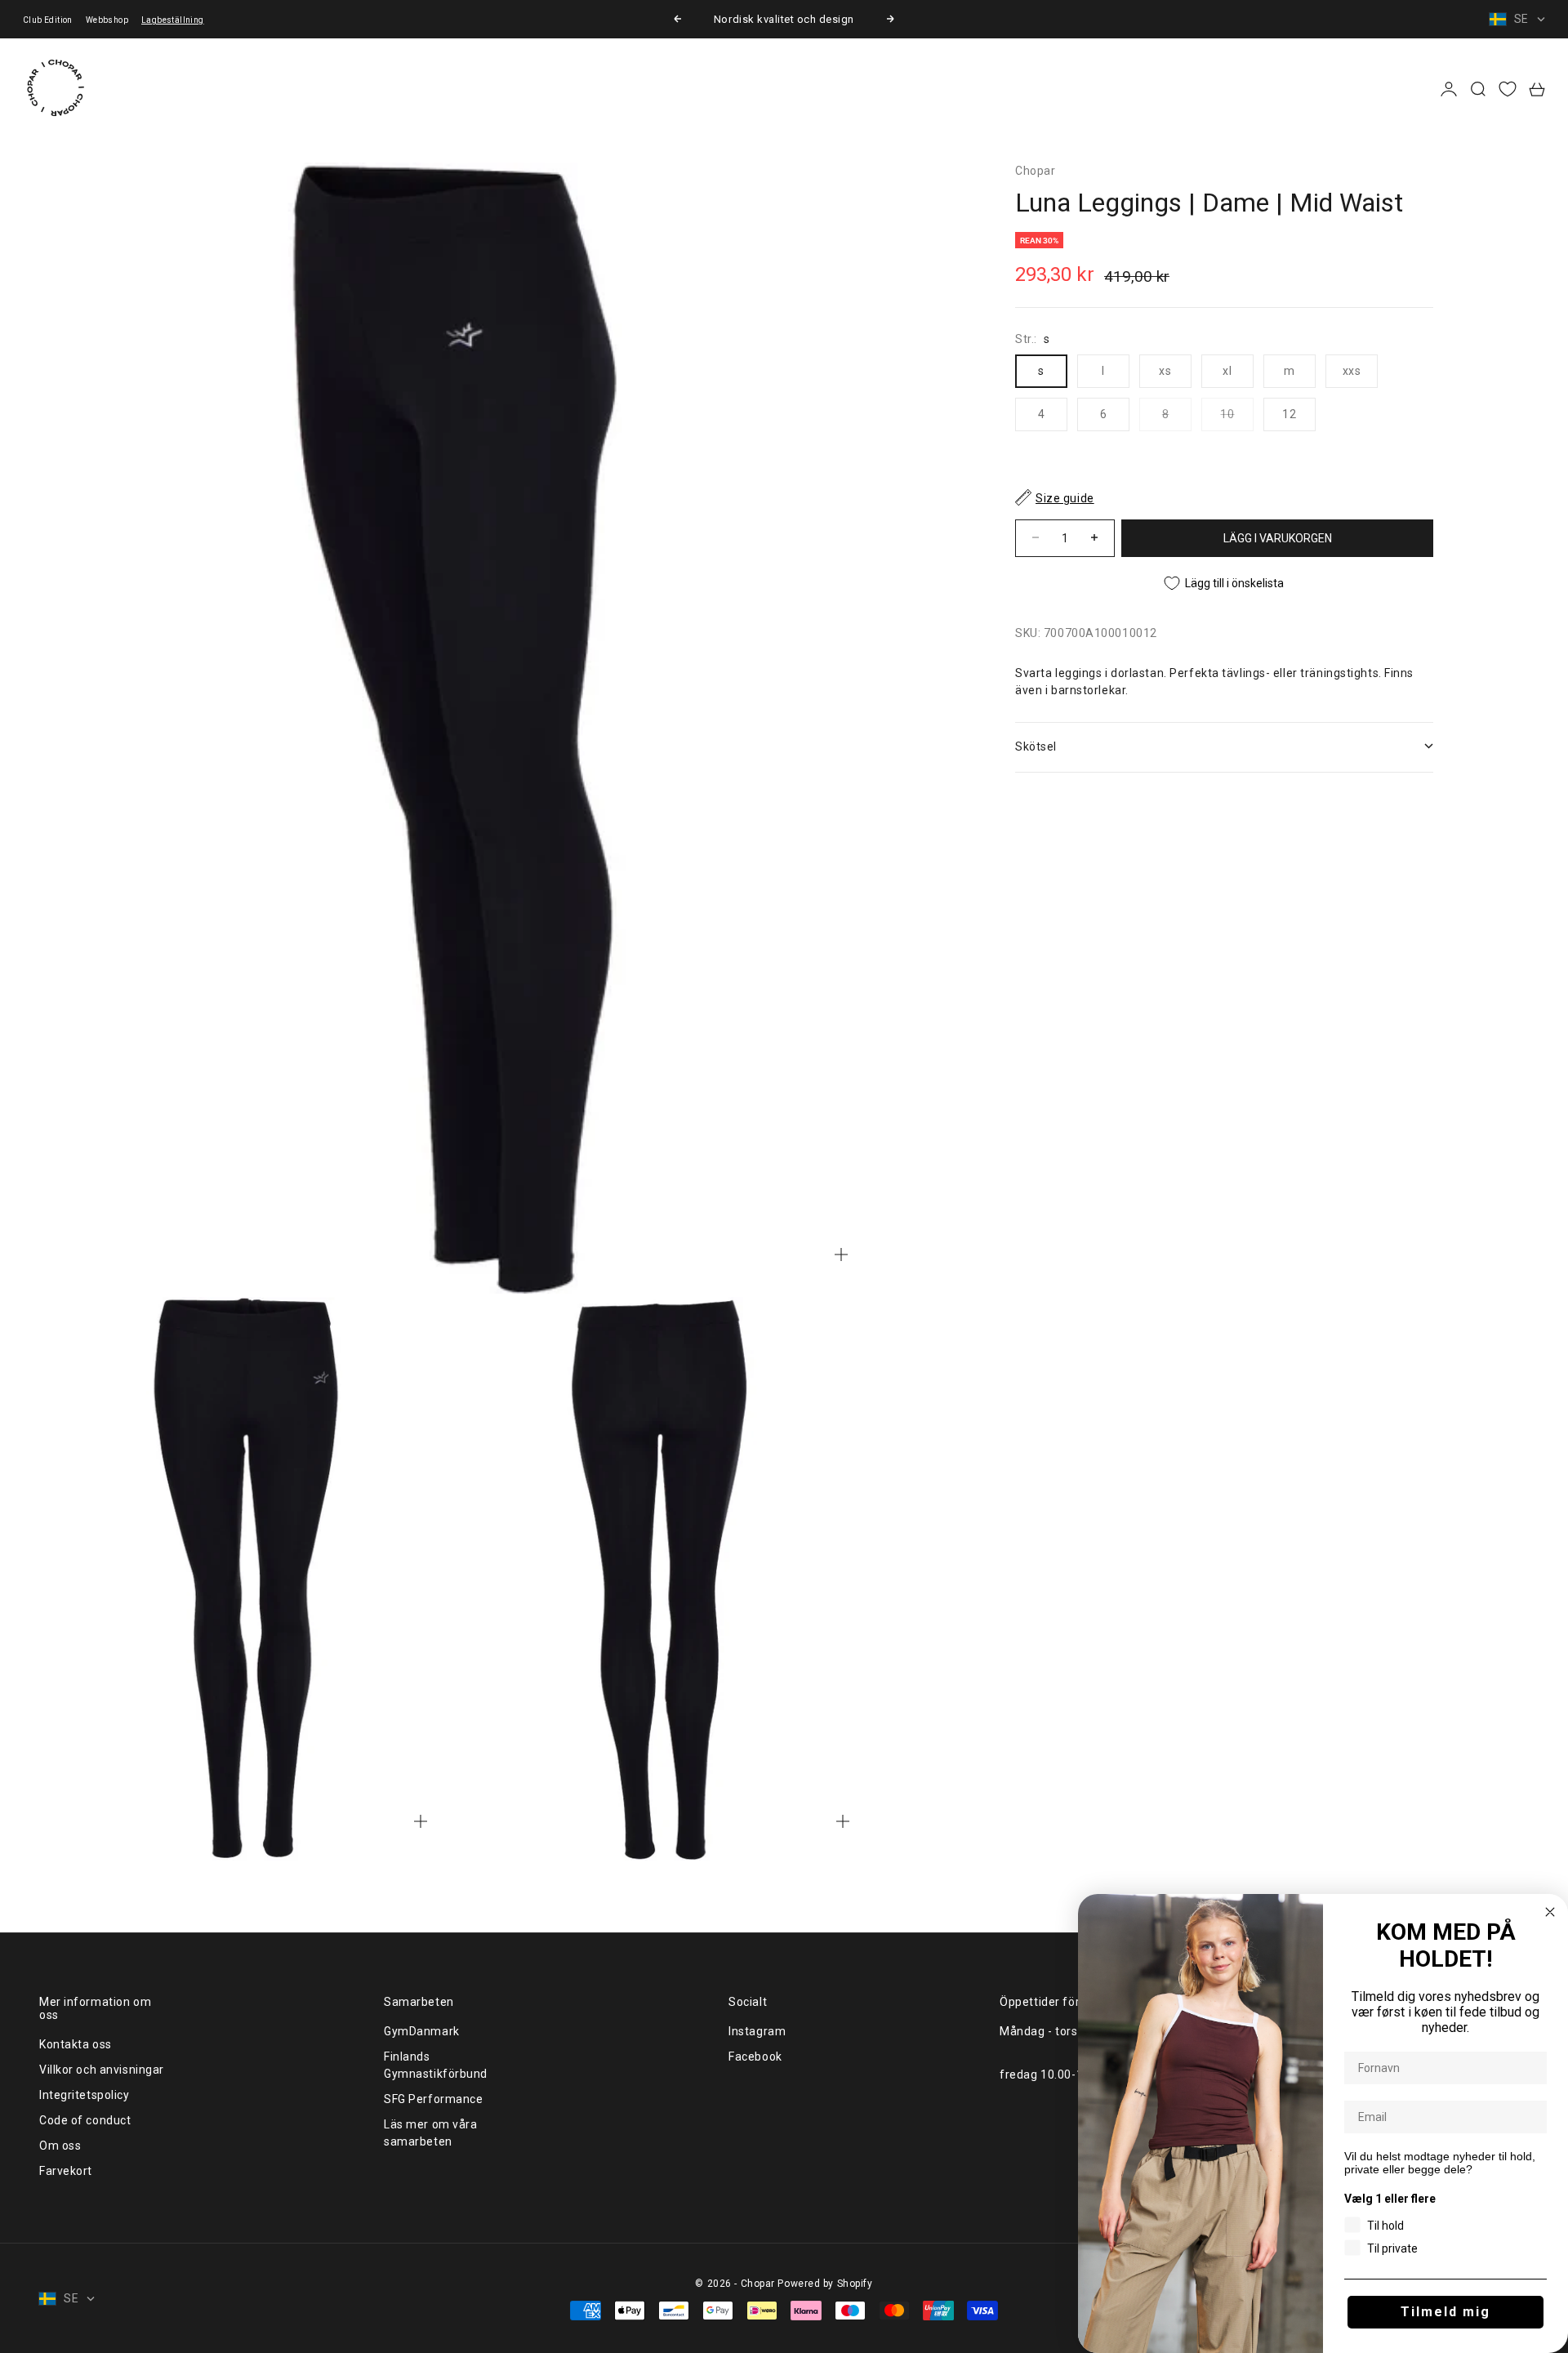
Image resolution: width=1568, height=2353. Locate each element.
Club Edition (48, 20)
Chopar (1035, 171)
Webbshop (107, 20)
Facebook (755, 2057)
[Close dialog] (1550, 1912)
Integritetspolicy (85, 2095)
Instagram (757, 2031)
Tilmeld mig (1445, 2312)
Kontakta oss (76, 2044)
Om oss (60, 2146)
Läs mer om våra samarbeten (430, 2133)
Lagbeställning (173, 20)
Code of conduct (85, 2120)
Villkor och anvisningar (102, 2070)
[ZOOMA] (841, 1254)
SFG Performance (433, 2099)
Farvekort (66, 2171)
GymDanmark (422, 2031)
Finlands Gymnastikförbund (436, 2065)
